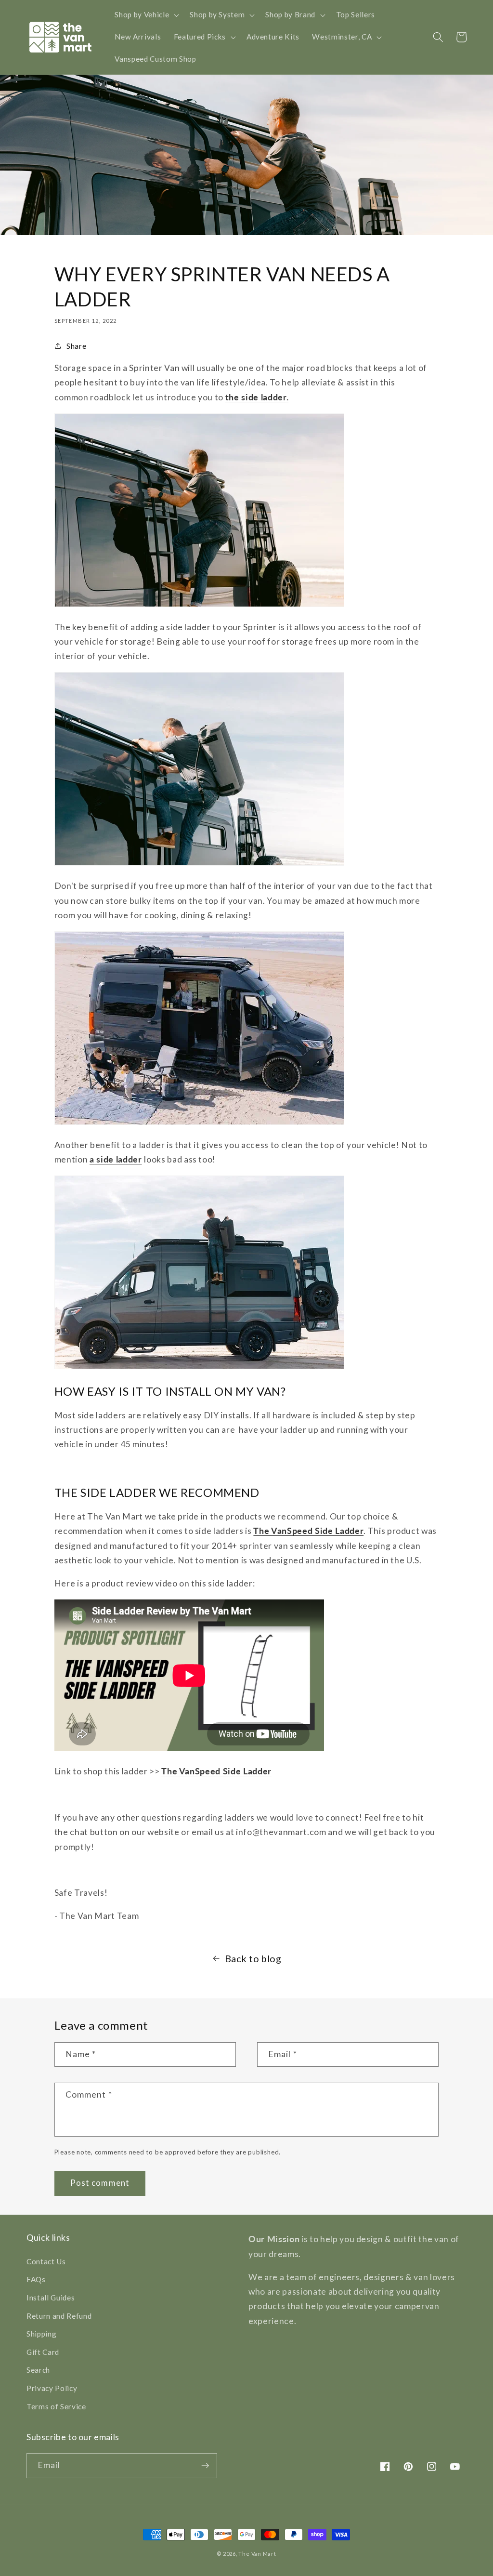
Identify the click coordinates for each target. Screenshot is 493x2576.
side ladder (118, 1159)
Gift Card (43, 2352)
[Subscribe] (205, 2466)
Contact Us (46, 2261)
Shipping (41, 2334)
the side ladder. (257, 397)
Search (38, 2370)
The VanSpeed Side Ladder (308, 1531)
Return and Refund (59, 2316)
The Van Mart (257, 2554)
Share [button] (76, 346)
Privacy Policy (52, 2388)
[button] (146, 15)
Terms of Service (56, 2406)
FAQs (36, 2279)
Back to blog (253, 1958)
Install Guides (51, 2298)
